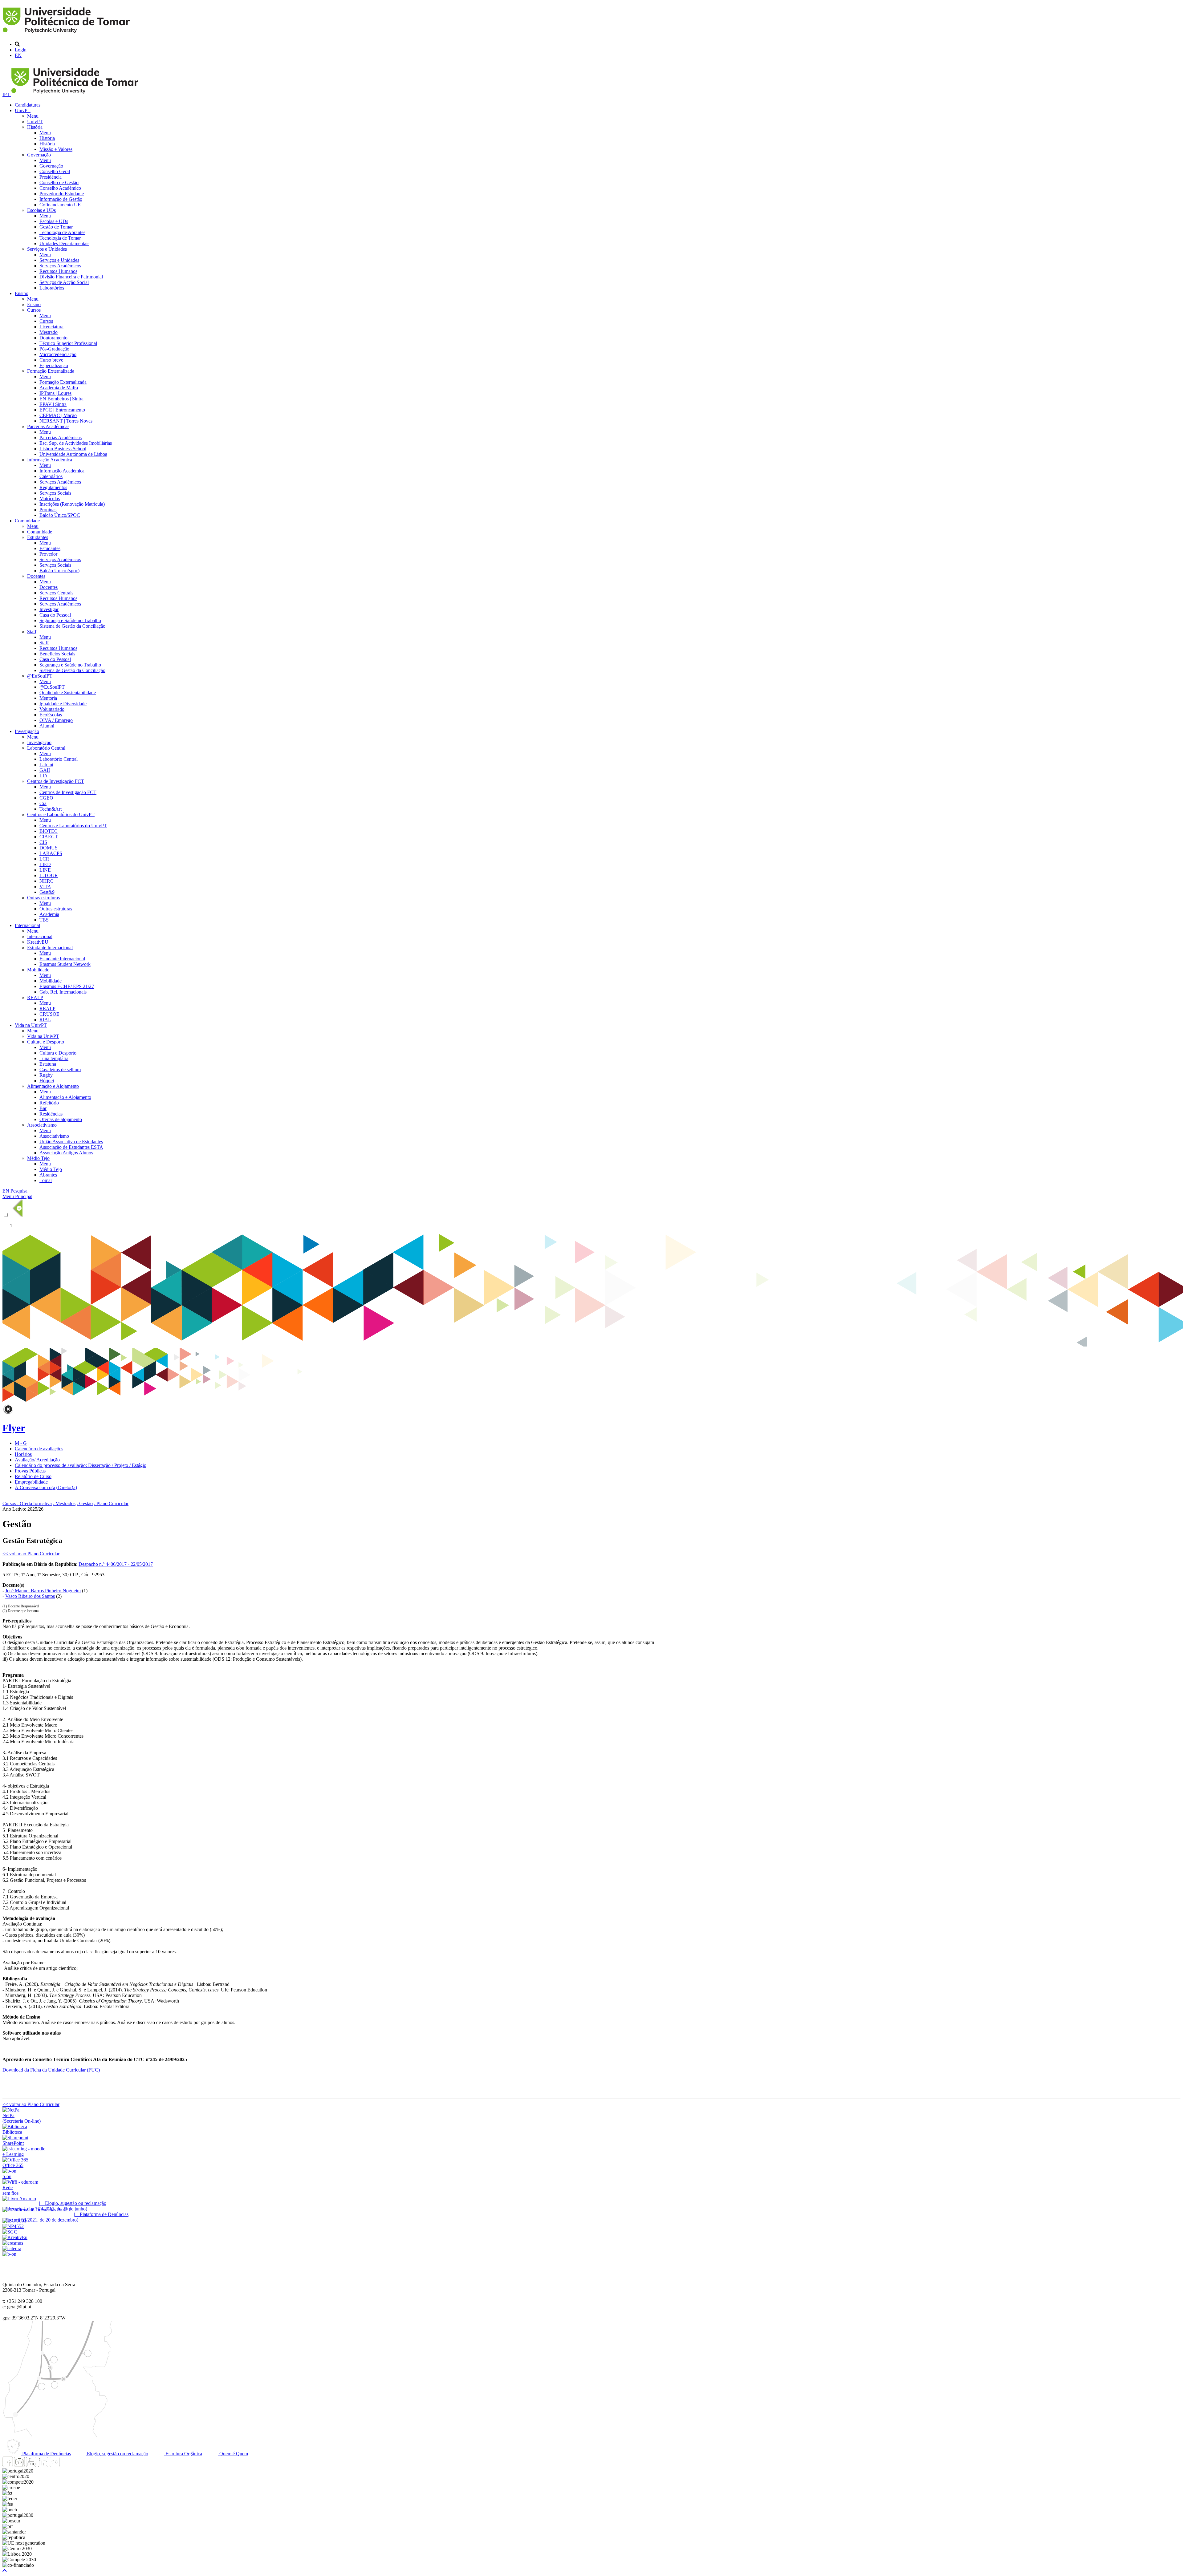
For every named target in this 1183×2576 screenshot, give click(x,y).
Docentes (36, 576)
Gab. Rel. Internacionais (63, 992)
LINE (45, 870)
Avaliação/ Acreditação (37, 1460)
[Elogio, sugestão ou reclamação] (19, 2199)
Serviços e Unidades (47, 249)
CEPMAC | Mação (58, 415)
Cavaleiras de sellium (60, 1069)
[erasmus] (13, 2243)
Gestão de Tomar (56, 227)
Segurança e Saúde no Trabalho (70, 620)
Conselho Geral (55, 171)
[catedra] (12, 2248)
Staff (32, 632)
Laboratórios (52, 288)
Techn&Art (51, 809)
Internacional (27, 925)
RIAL (45, 1020)
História (35, 127)
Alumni (47, 726)
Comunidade (27, 521)
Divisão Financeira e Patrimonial (71, 277)
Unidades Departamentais (64, 243)
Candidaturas (28, 105)
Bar (43, 1108)
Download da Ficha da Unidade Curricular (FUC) (51, 2070)
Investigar (49, 609)
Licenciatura (51, 327)
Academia (49, 914)
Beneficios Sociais (57, 654)
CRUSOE (49, 1014)
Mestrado (49, 332)
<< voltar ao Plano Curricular (31, 1554)
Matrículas (50, 498)
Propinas (48, 510)
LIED (45, 864)
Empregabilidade (31, 1482)
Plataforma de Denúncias (46, 2454)
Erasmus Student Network (65, 964)
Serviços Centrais (56, 593)
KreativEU (38, 942)
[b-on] (9, 2254)
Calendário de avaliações (39, 1449)
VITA (45, 887)
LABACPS (51, 853)
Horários (23, 1454)
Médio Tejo (38, 1158)
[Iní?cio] (67, 34)
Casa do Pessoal (55, 615)
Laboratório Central (46, 748)
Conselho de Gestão (59, 182)
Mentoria (48, 698)
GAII (45, 770)
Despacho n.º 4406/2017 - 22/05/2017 (116, 1564)
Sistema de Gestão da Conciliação (72, 626)
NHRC (47, 881)
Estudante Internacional (50, 948)
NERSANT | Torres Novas (66, 421)
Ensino (22, 293)
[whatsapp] (66, 2465)
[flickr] (55, 2465)
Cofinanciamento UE (60, 205)
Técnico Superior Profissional (68, 343)
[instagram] (19, 2465)
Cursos (34, 310)
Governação (39, 155)
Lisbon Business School (63, 449)
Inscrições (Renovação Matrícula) (72, 504)
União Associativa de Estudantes (71, 1142)
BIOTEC (49, 831)
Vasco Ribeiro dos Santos (30, 1596)
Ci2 (43, 803)
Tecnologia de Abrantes (62, 232)
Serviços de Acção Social (64, 282)
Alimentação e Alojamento (53, 1086)
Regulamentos (53, 487)
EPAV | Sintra (53, 404)
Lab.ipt (46, 765)
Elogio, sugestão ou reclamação (117, 2454)
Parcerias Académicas (48, 426)
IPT (7, 94)
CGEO (46, 798)
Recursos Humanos (58, 271)
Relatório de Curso (33, 1476)
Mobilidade (38, 970)
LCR (44, 859)
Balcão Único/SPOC (60, 515)
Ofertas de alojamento (61, 1119)
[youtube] (31, 2465)
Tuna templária (54, 1058)
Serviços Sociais (55, 493)
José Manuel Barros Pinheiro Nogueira (43, 1591)
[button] (5, 2571)
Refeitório (49, 1103)
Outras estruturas (43, 898)
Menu (33, 116)
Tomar (46, 1180)
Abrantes (48, 1175)
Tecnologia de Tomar (60, 238)
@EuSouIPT (40, 676)
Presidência (51, 177)
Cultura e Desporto (46, 1042)
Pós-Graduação (54, 349)
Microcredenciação (58, 354)
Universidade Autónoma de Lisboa (73, 454)
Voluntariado (52, 709)
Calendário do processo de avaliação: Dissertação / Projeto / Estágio (81, 1465)
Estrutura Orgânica (183, 2454)
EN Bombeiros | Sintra (61, 399)
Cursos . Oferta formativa (27, 1503)
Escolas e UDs (41, 210)
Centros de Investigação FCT (56, 781)
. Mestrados (64, 1503)
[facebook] (8, 2465)
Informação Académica (50, 460)
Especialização (54, 365)
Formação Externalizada (51, 371)
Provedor (48, 554)
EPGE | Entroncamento (62, 410)
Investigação (27, 731)
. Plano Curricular (111, 1503)
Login (21, 50)
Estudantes (38, 537)
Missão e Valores (56, 149)
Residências (51, 1114)
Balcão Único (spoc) (59, 571)
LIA (44, 776)
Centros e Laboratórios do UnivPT (61, 814)
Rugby (46, 1075)
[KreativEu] (15, 2237)
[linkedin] (43, 2465)
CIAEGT (49, 837)
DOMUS (49, 848)
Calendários (51, 476)
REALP (35, 997)
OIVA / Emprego (56, 720)
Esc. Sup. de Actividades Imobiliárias (76, 443)
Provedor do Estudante (62, 194)
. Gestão (85, 1503)
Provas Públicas (30, 1471)
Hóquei (47, 1081)
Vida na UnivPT (31, 1025)
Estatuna (48, 1064)
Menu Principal (17, 1196)
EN (18, 55)
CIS (43, 842)
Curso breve (51, 360)
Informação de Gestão (61, 199)
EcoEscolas (51, 715)
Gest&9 (47, 892)
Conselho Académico (60, 188)
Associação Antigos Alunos (66, 1153)
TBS (44, 920)
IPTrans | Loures (55, 393)
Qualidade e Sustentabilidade (68, 693)
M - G (21, 1443)
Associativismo (42, 1125)
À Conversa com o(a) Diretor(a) (46, 1487)
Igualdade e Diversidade (63, 704)
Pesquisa (19, 1191)
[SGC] (10, 2232)
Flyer (14, 1428)
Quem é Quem (233, 2454)
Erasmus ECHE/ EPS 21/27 (67, 986)
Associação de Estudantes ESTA (71, 1147)
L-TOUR (49, 875)
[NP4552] (13, 2226)
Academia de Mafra (59, 388)
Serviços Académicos (60, 266)
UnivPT (23, 110)
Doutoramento (53, 338)
